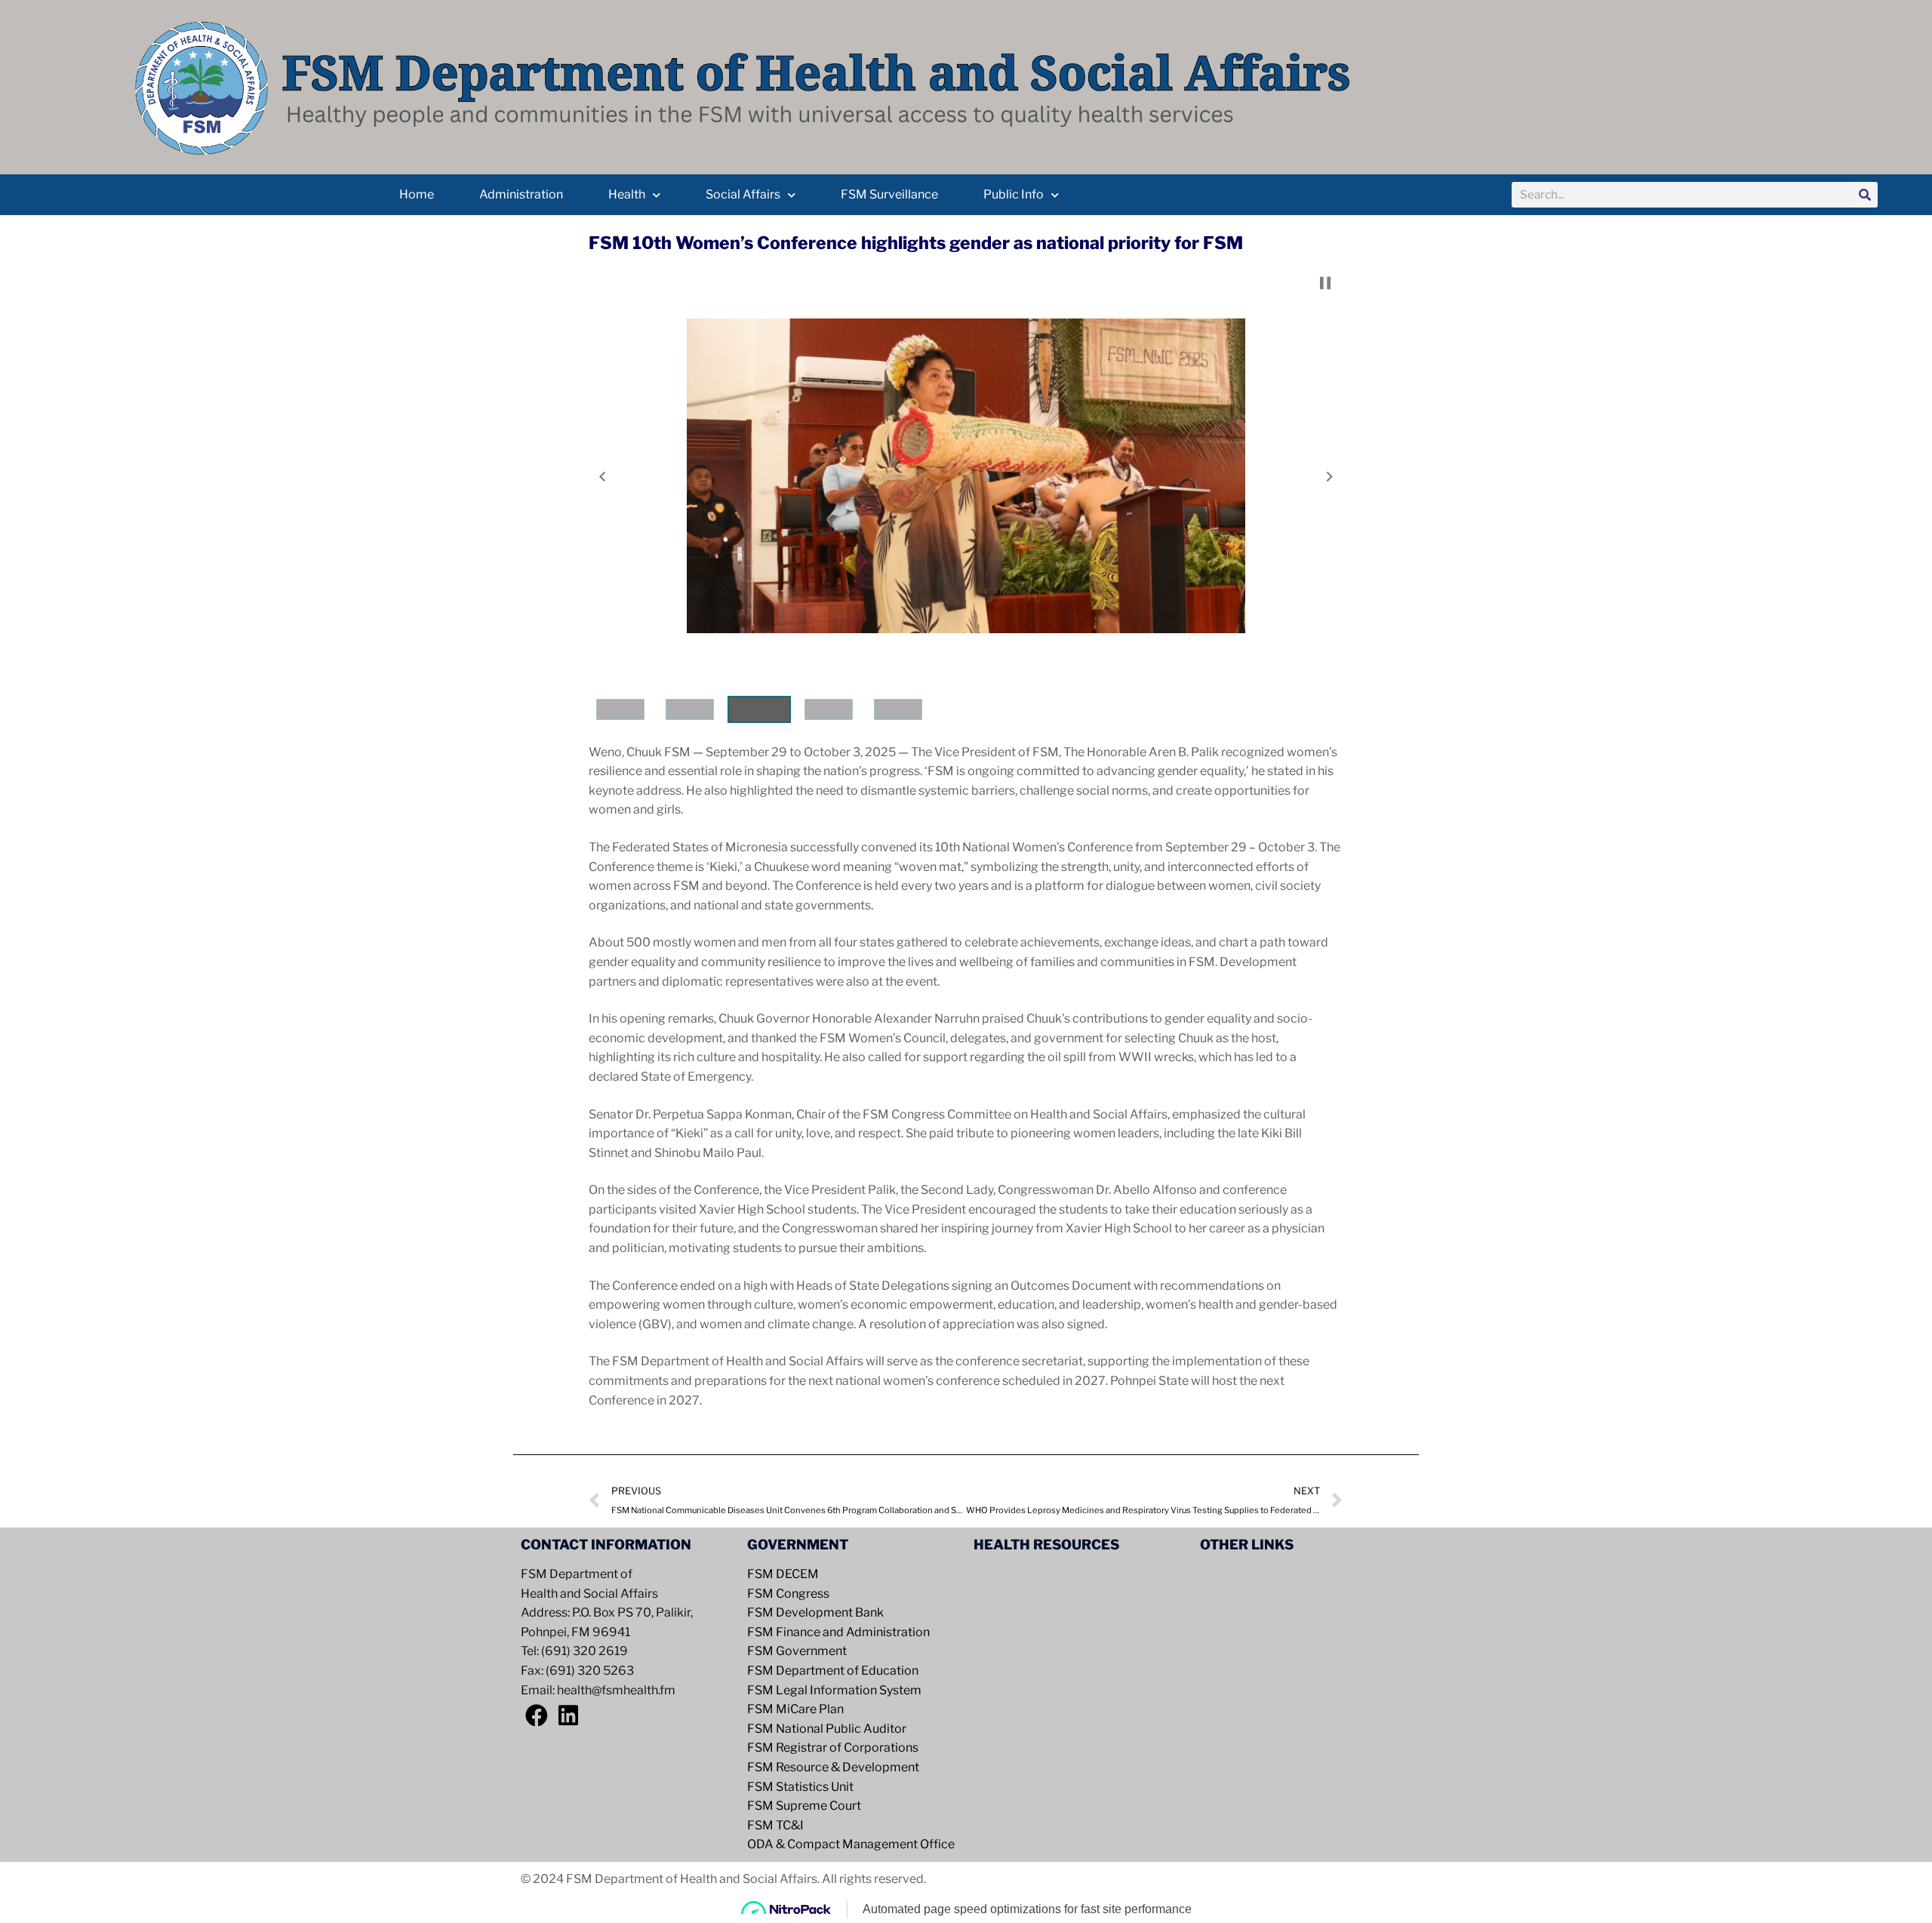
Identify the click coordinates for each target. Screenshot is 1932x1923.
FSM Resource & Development (833, 1767)
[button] (602, 477)
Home (417, 194)
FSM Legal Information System (834, 1690)
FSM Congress (788, 1594)
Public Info (1014, 194)
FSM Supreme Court (804, 1806)
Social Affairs (743, 194)
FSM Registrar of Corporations (833, 1748)
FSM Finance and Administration (838, 1632)
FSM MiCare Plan (795, 1709)
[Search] (1865, 195)
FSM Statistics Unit (800, 1787)
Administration (521, 194)
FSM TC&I (775, 1825)
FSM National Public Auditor (827, 1729)
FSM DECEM (783, 1574)
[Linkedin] (568, 1715)
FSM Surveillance (889, 194)
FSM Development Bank (815, 1612)
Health (627, 194)
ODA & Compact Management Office (851, 1844)
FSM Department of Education (833, 1671)
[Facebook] (537, 1715)
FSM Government (797, 1651)
